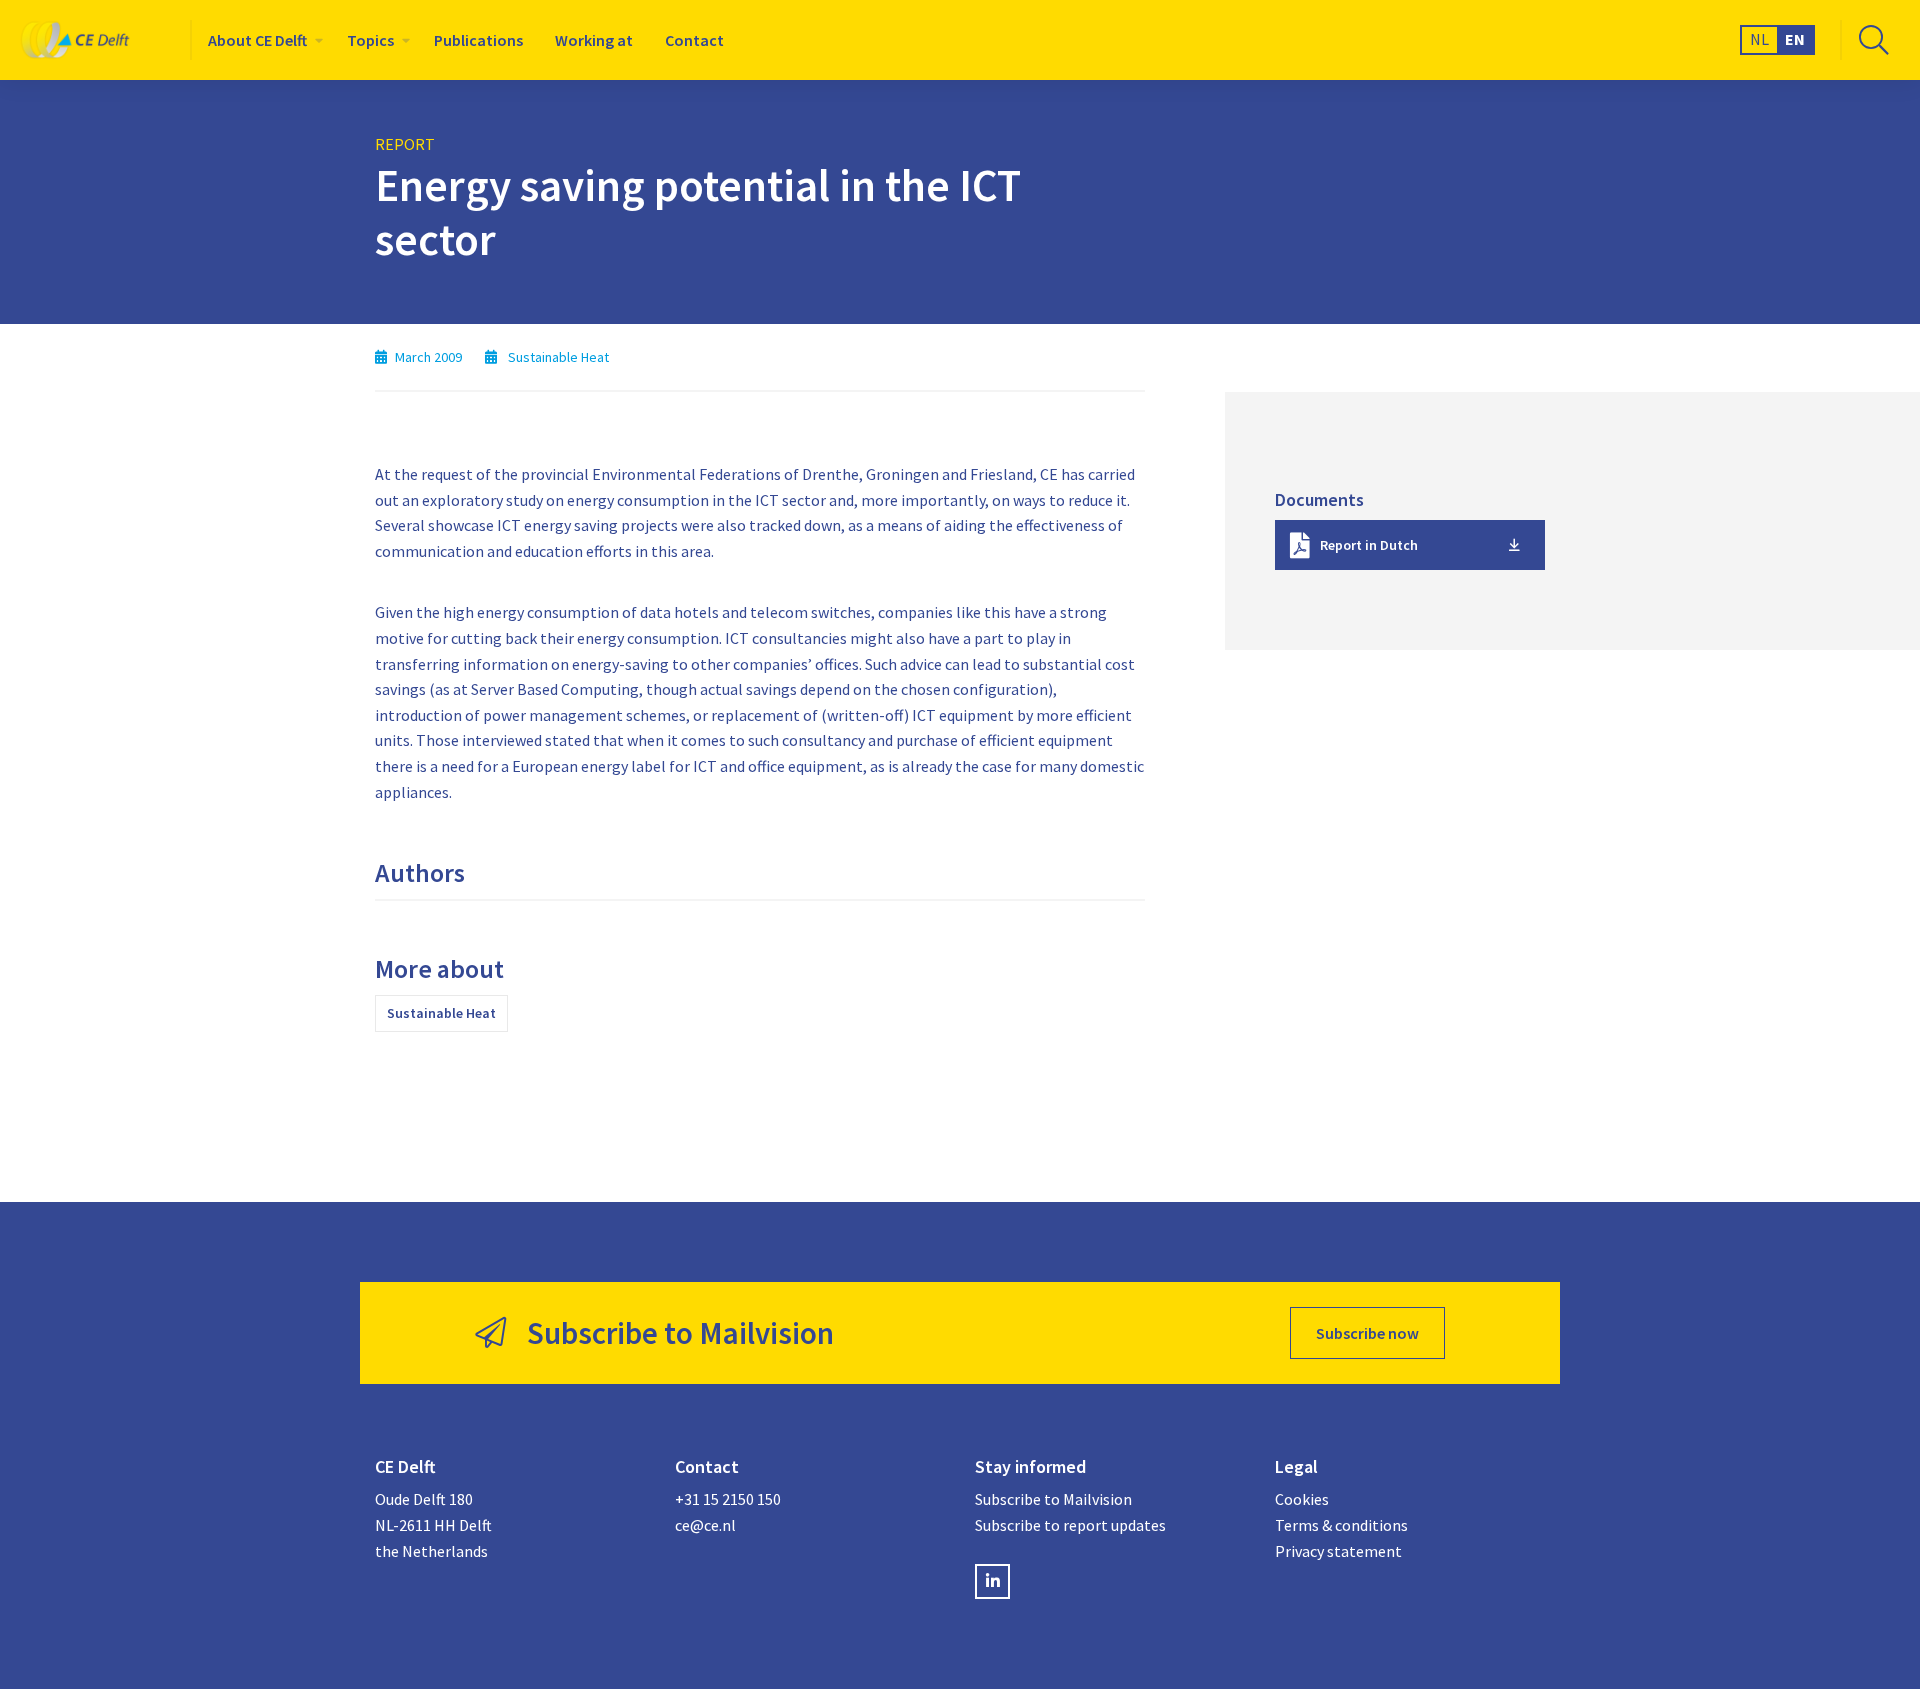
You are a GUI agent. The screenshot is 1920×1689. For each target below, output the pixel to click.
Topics (370, 40)
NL (1759, 39)
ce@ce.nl (705, 1525)
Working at (594, 40)
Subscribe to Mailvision (1053, 1499)
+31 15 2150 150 (728, 1499)
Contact (694, 40)
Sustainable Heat (441, 1013)
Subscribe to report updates (1070, 1525)
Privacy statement (1338, 1551)
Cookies (1302, 1499)
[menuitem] (261, 40)
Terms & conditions (1341, 1525)
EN (1795, 39)
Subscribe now (1367, 1333)
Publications (478, 40)
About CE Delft (257, 40)
